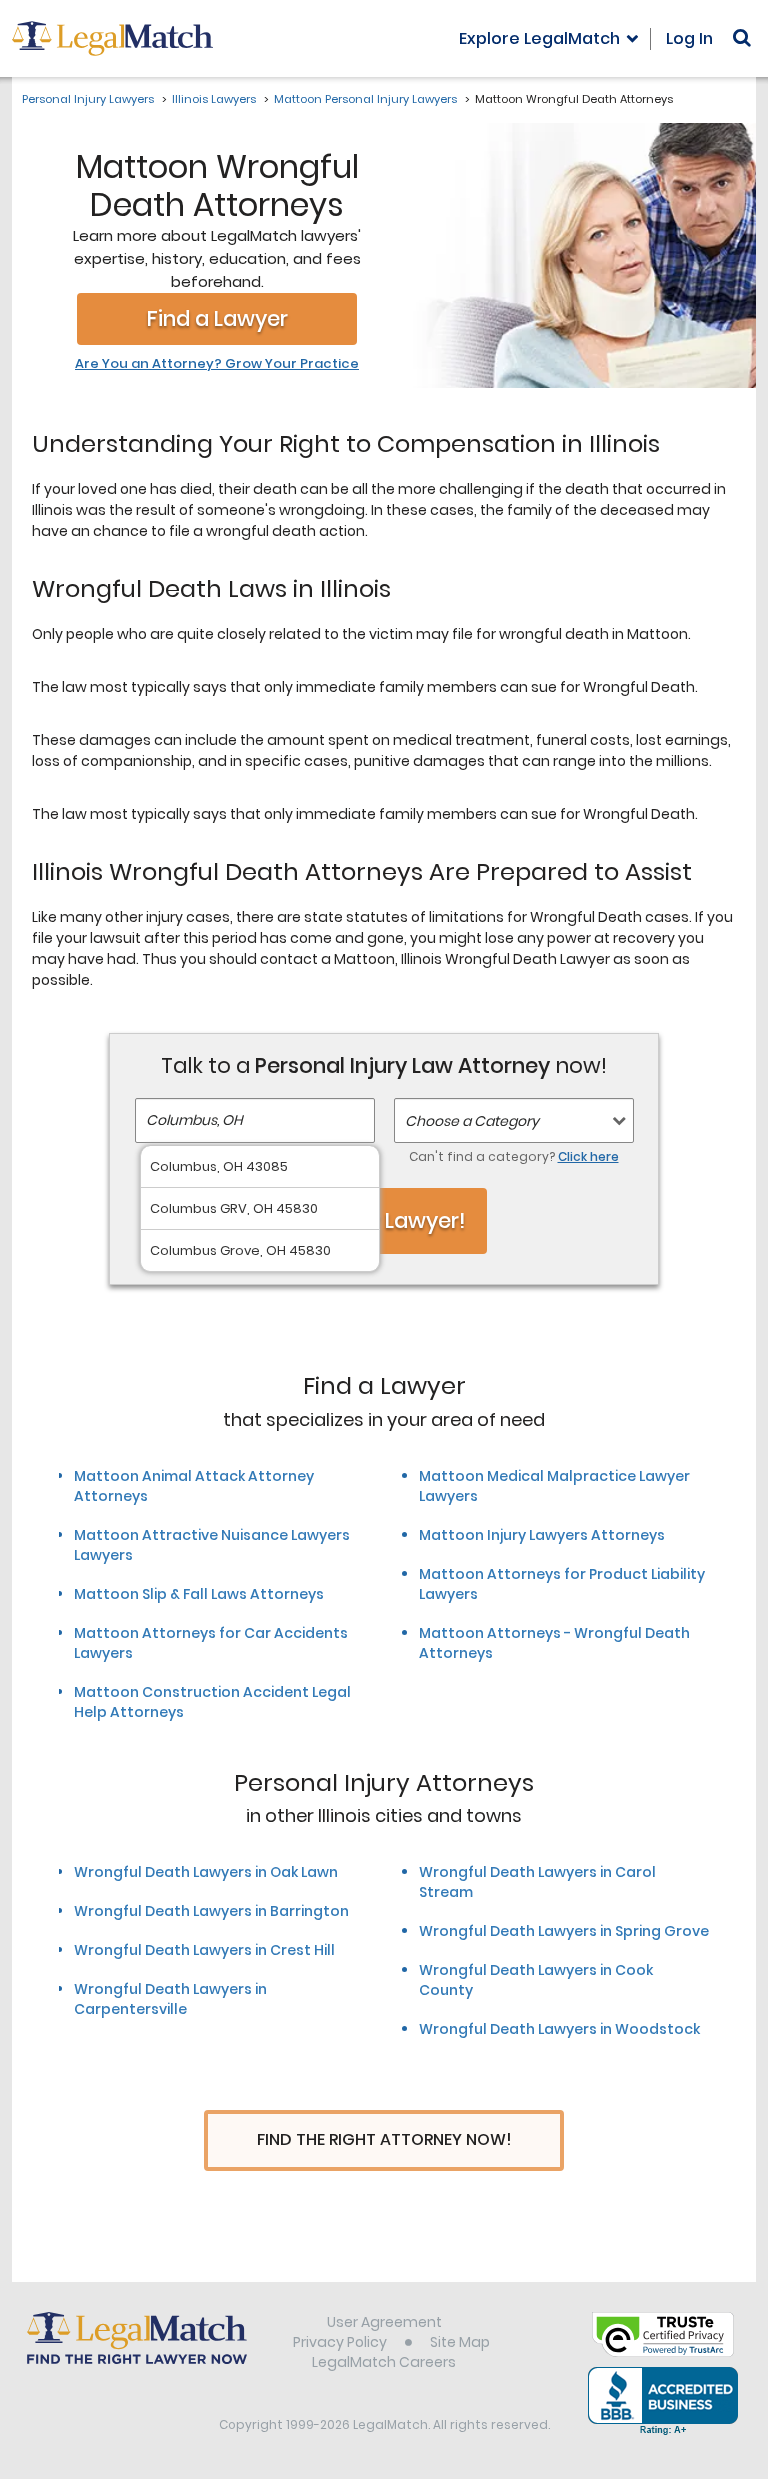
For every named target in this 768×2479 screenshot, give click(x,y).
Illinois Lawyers (214, 99)
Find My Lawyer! (384, 1220)
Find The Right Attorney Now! (384, 2139)
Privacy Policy (340, 2342)
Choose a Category (472, 1121)
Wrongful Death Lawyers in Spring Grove (564, 1931)
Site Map (460, 2342)
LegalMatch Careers (384, 2362)
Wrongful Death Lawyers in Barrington (211, 1911)
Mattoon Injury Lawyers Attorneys (542, 1535)
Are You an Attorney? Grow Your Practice (217, 364)
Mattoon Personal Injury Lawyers (365, 99)
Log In (689, 38)
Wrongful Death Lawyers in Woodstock (559, 2029)
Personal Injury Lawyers (88, 99)
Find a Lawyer (217, 318)
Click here (588, 1156)
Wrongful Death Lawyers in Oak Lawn (206, 1872)
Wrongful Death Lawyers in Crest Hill (204, 1950)
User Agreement (384, 2322)
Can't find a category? (514, 1156)
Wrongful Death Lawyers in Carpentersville (170, 1999)
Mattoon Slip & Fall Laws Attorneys (199, 1594)
